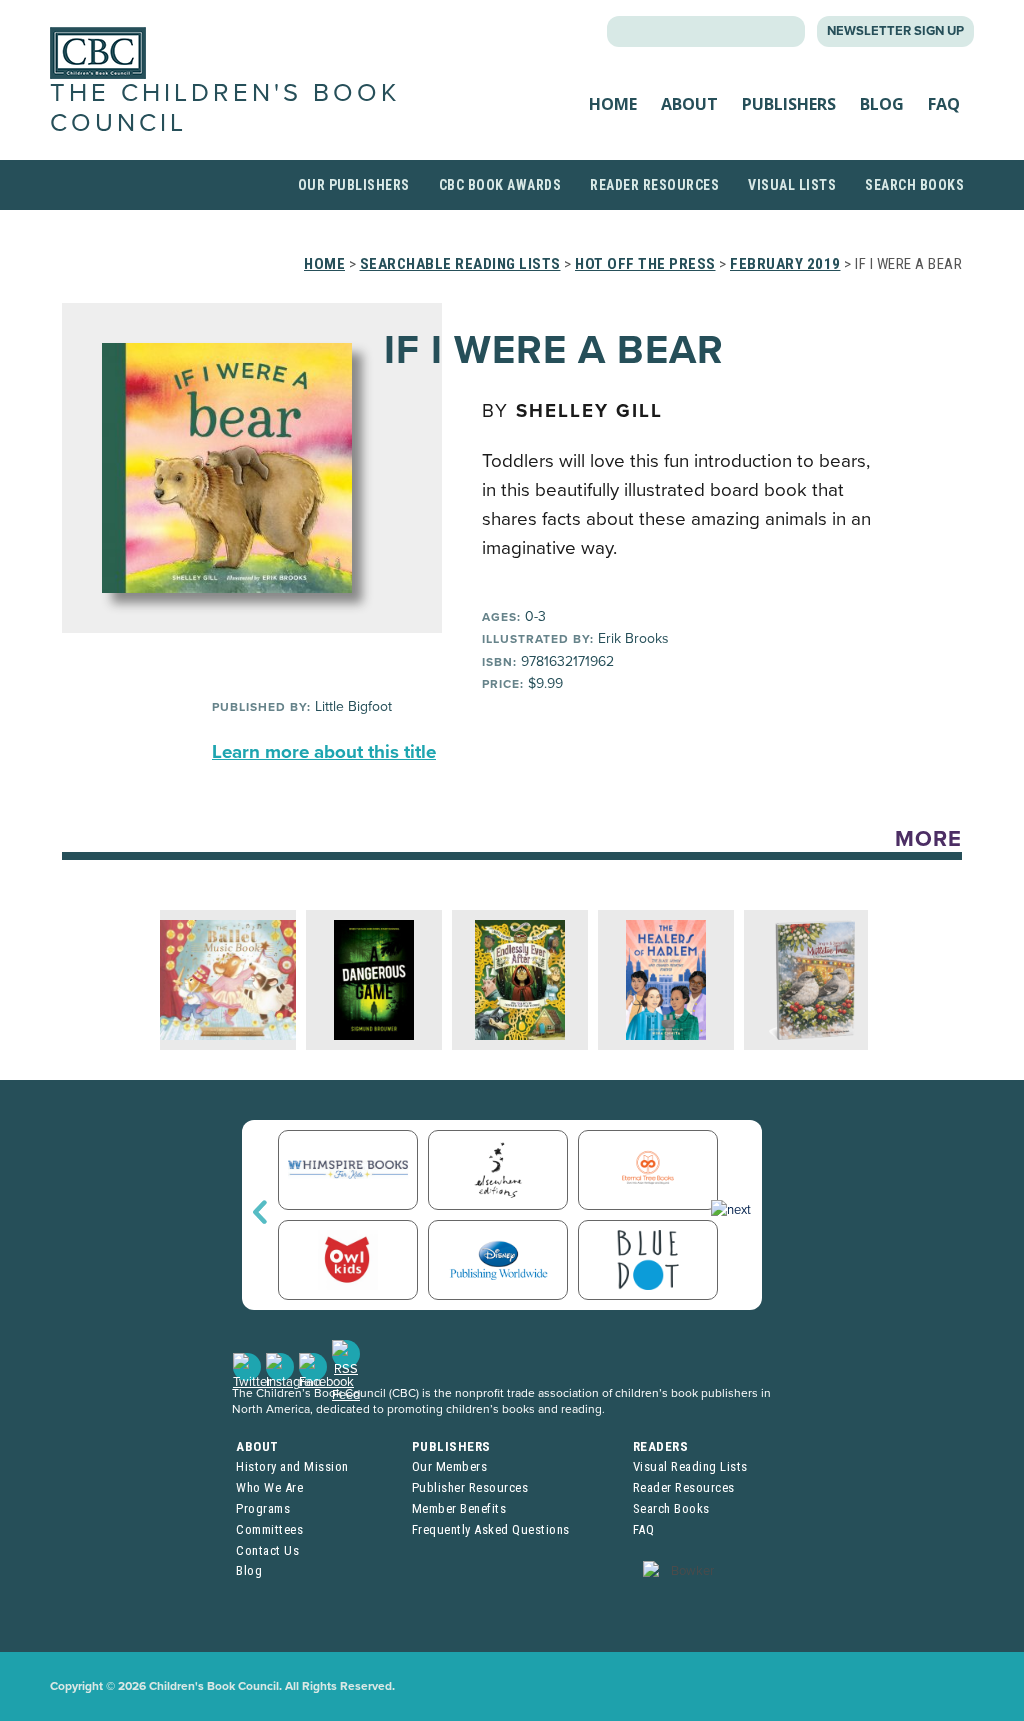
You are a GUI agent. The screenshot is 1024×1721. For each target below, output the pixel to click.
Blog (882, 104)
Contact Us (267, 1550)
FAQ (944, 104)
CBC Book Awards (500, 185)
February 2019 (785, 264)
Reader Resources (654, 185)
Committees (269, 1529)
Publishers (789, 104)
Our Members (450, 1466)
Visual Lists (792, 185)
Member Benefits (459, 1508)
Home (613, 104)
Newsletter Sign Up (895, 31)
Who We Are (269, 1487)
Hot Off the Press (645, 264)
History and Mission (292, 1466)
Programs (263, 1508)
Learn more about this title (324, 752)
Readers (661, 1446)
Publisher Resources (470, 1487)
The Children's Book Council (225, 107)
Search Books (914, 185)
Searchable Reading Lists (460, 264)
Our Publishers (354, 185)
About (689, 104)
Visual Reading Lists (690, 1466)
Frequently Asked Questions (491, 1529)
